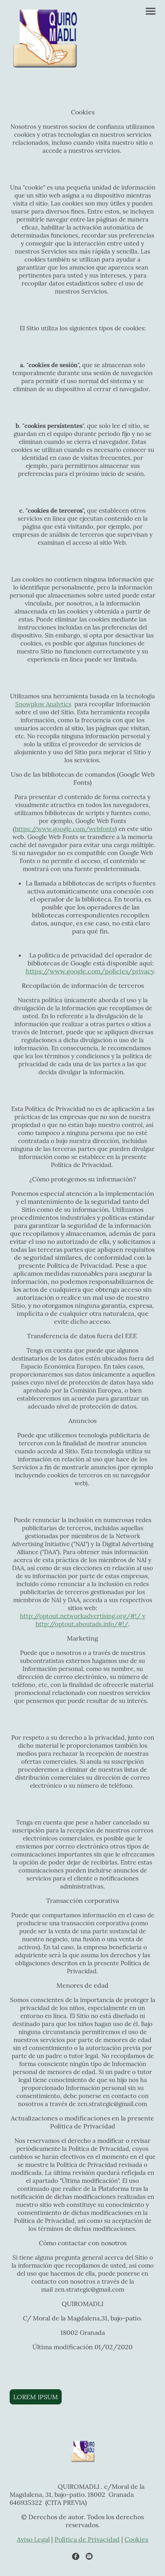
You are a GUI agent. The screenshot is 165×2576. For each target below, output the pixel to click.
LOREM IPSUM (36, 2397)
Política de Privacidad (87, 2539)
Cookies (136, 2539)
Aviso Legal (33, 2539)
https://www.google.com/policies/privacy (90, 971)
